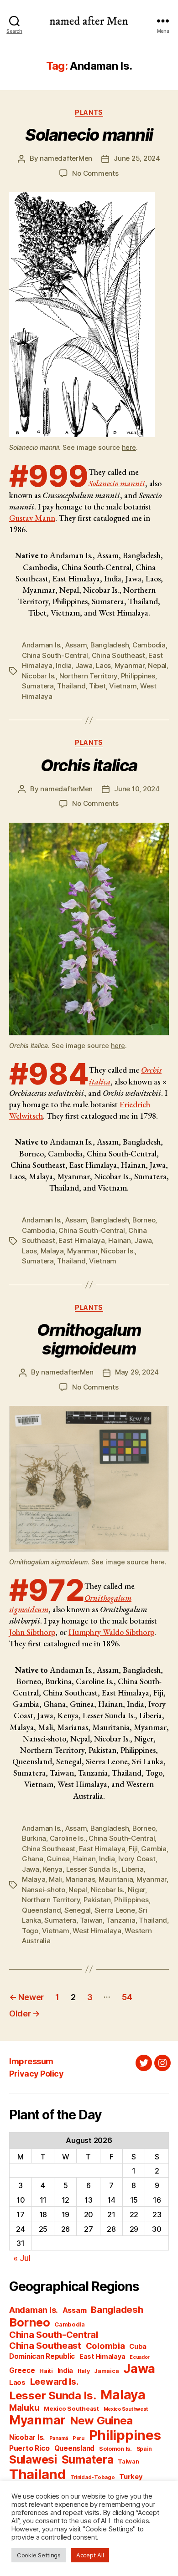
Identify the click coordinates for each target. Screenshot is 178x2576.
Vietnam (123, 686)
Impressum (31, 2061)
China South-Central (55, 655)
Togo (30, 1931)
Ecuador (140, 2357)
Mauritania (116, 1879)
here (129, 447)
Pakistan (97, 1900)
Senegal (78, 1910)
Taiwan (91, 1920)
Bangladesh (110, 645)
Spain (144, 2449)
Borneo (144, 1220)
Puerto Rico (29, 2448)
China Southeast (118, 655)
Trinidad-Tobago (93, 2477)
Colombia (105, 2346)
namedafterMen (66, 158)
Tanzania (121, 1920)
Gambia (154, 1849)
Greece (22, 2370)
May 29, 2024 (137, 1372)
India (64, 665)
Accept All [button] (90, 2555)
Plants (89, 112)
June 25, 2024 (137, 158)
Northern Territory (88, 676)
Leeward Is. (54, 2382)
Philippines (138, 676)
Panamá (59, 2438)
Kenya (53, 1869)
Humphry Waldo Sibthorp (111, 1632)
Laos (103, 665)
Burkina (34, 1838)
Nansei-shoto (44, 1890)
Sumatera (38, 686)
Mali (55, 1879)
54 (127, 1997)
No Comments (95, 173)
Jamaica (106, 2371)
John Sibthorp (32, 1632)
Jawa (84, 665)
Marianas (80, 1879)
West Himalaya (97, 1931)
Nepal (157, 665)
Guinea (58, 1859)
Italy (84, 2371)
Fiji (133, 1849)
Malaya (52, 1251)
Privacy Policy (36, 2074)
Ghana (33, 1859)
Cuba (138, 2347)
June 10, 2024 (137, 789)
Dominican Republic (42, 2356)
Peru (79, 2438)
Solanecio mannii (117, 483)
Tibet (97, 686)
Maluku (24, 2408)
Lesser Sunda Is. (92, 1869)
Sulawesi (33, 2459)
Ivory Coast (137, 1859)
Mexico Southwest (126, 2409)
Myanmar (130, 665)
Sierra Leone (115, 1910)
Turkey (131, 2477)
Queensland (41, 1910)
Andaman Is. (42, 645)
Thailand (71, 686)
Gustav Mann (32, 518)
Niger (136, 1890)
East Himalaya (82, 1240)
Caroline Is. (68, 1838)
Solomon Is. (115, 2449)
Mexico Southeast (71, 2408)
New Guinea (101, 2421)
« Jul (22, 2258)
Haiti (46, 2371)
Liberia (133, 1869)
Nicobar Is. (39, 676)
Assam (76, 645)
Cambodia (149, 645)
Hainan (119, 1240)
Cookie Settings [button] (39, 2555)
